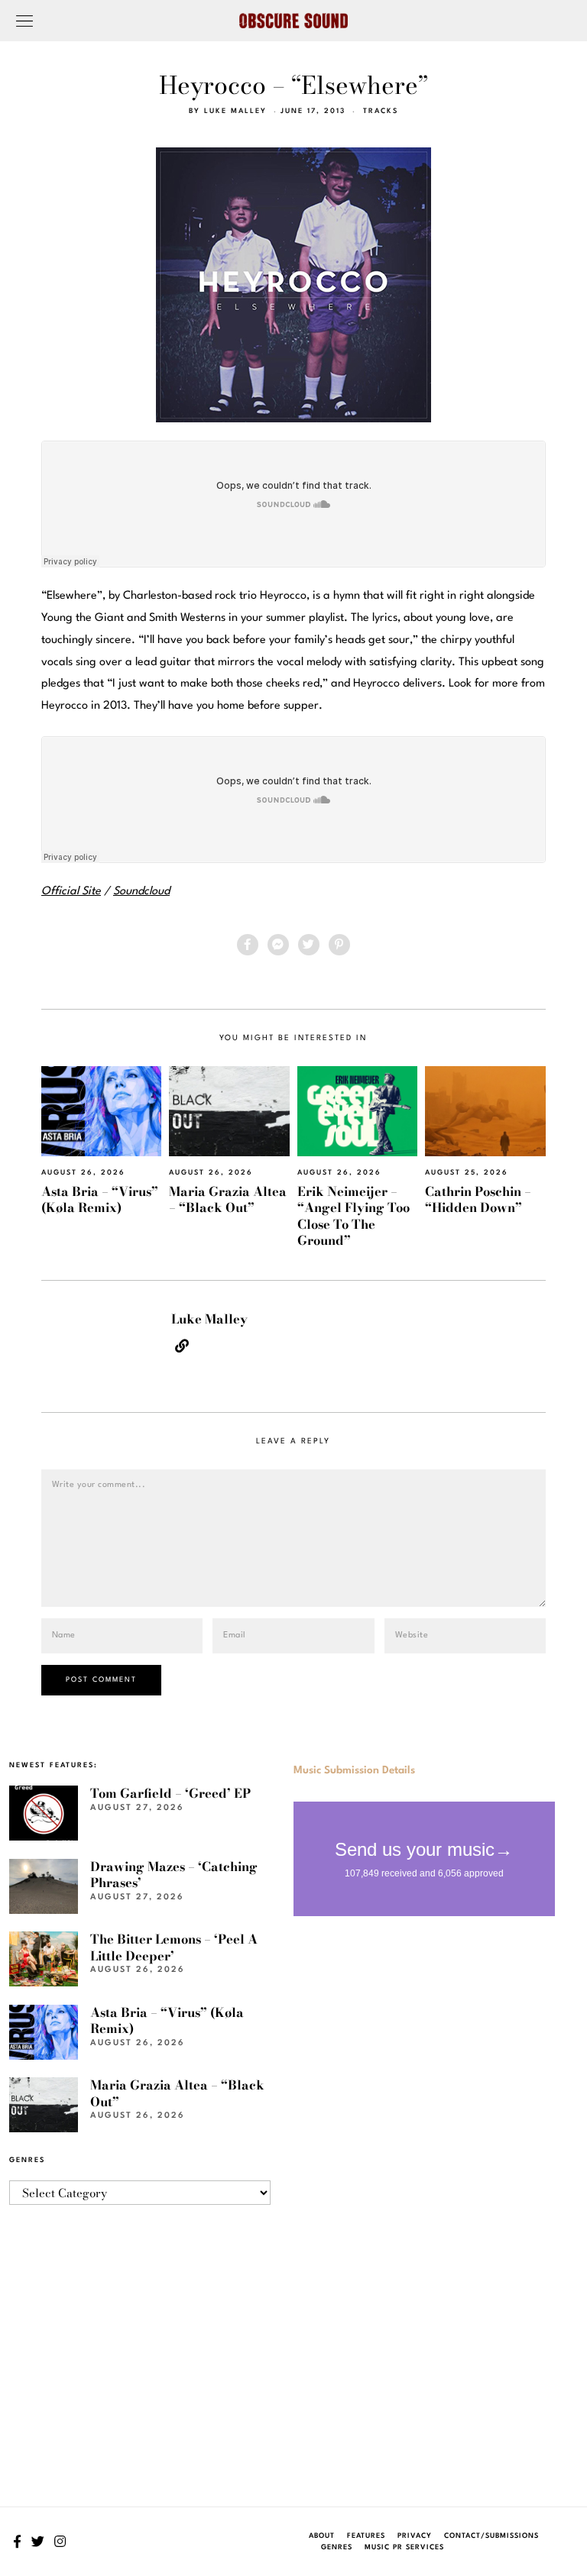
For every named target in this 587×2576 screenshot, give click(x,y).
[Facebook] (248, 945)
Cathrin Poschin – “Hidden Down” (478, 1199)
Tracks (381, 111)
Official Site (71, 892)
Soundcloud (141, 892)
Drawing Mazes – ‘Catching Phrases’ (174, 1875)
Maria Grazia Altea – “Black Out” (228, 1199)
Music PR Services (404, 2547)
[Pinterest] (339, 945)
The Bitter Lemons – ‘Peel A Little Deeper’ (174, 1947)
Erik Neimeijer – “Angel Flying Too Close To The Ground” (353, 1216)
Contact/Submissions (491, 2536)
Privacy (415, 2536)
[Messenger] (278, 945)
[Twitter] (309, 945)
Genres (337, 2547)
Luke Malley (235, 111)
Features (366, 2536)
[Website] (182, 1346)
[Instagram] (60, 2542)
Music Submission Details (354, 1770)
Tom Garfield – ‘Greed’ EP (170, 1793)
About (322, 2536)
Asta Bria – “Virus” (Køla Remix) (100, 1199)
